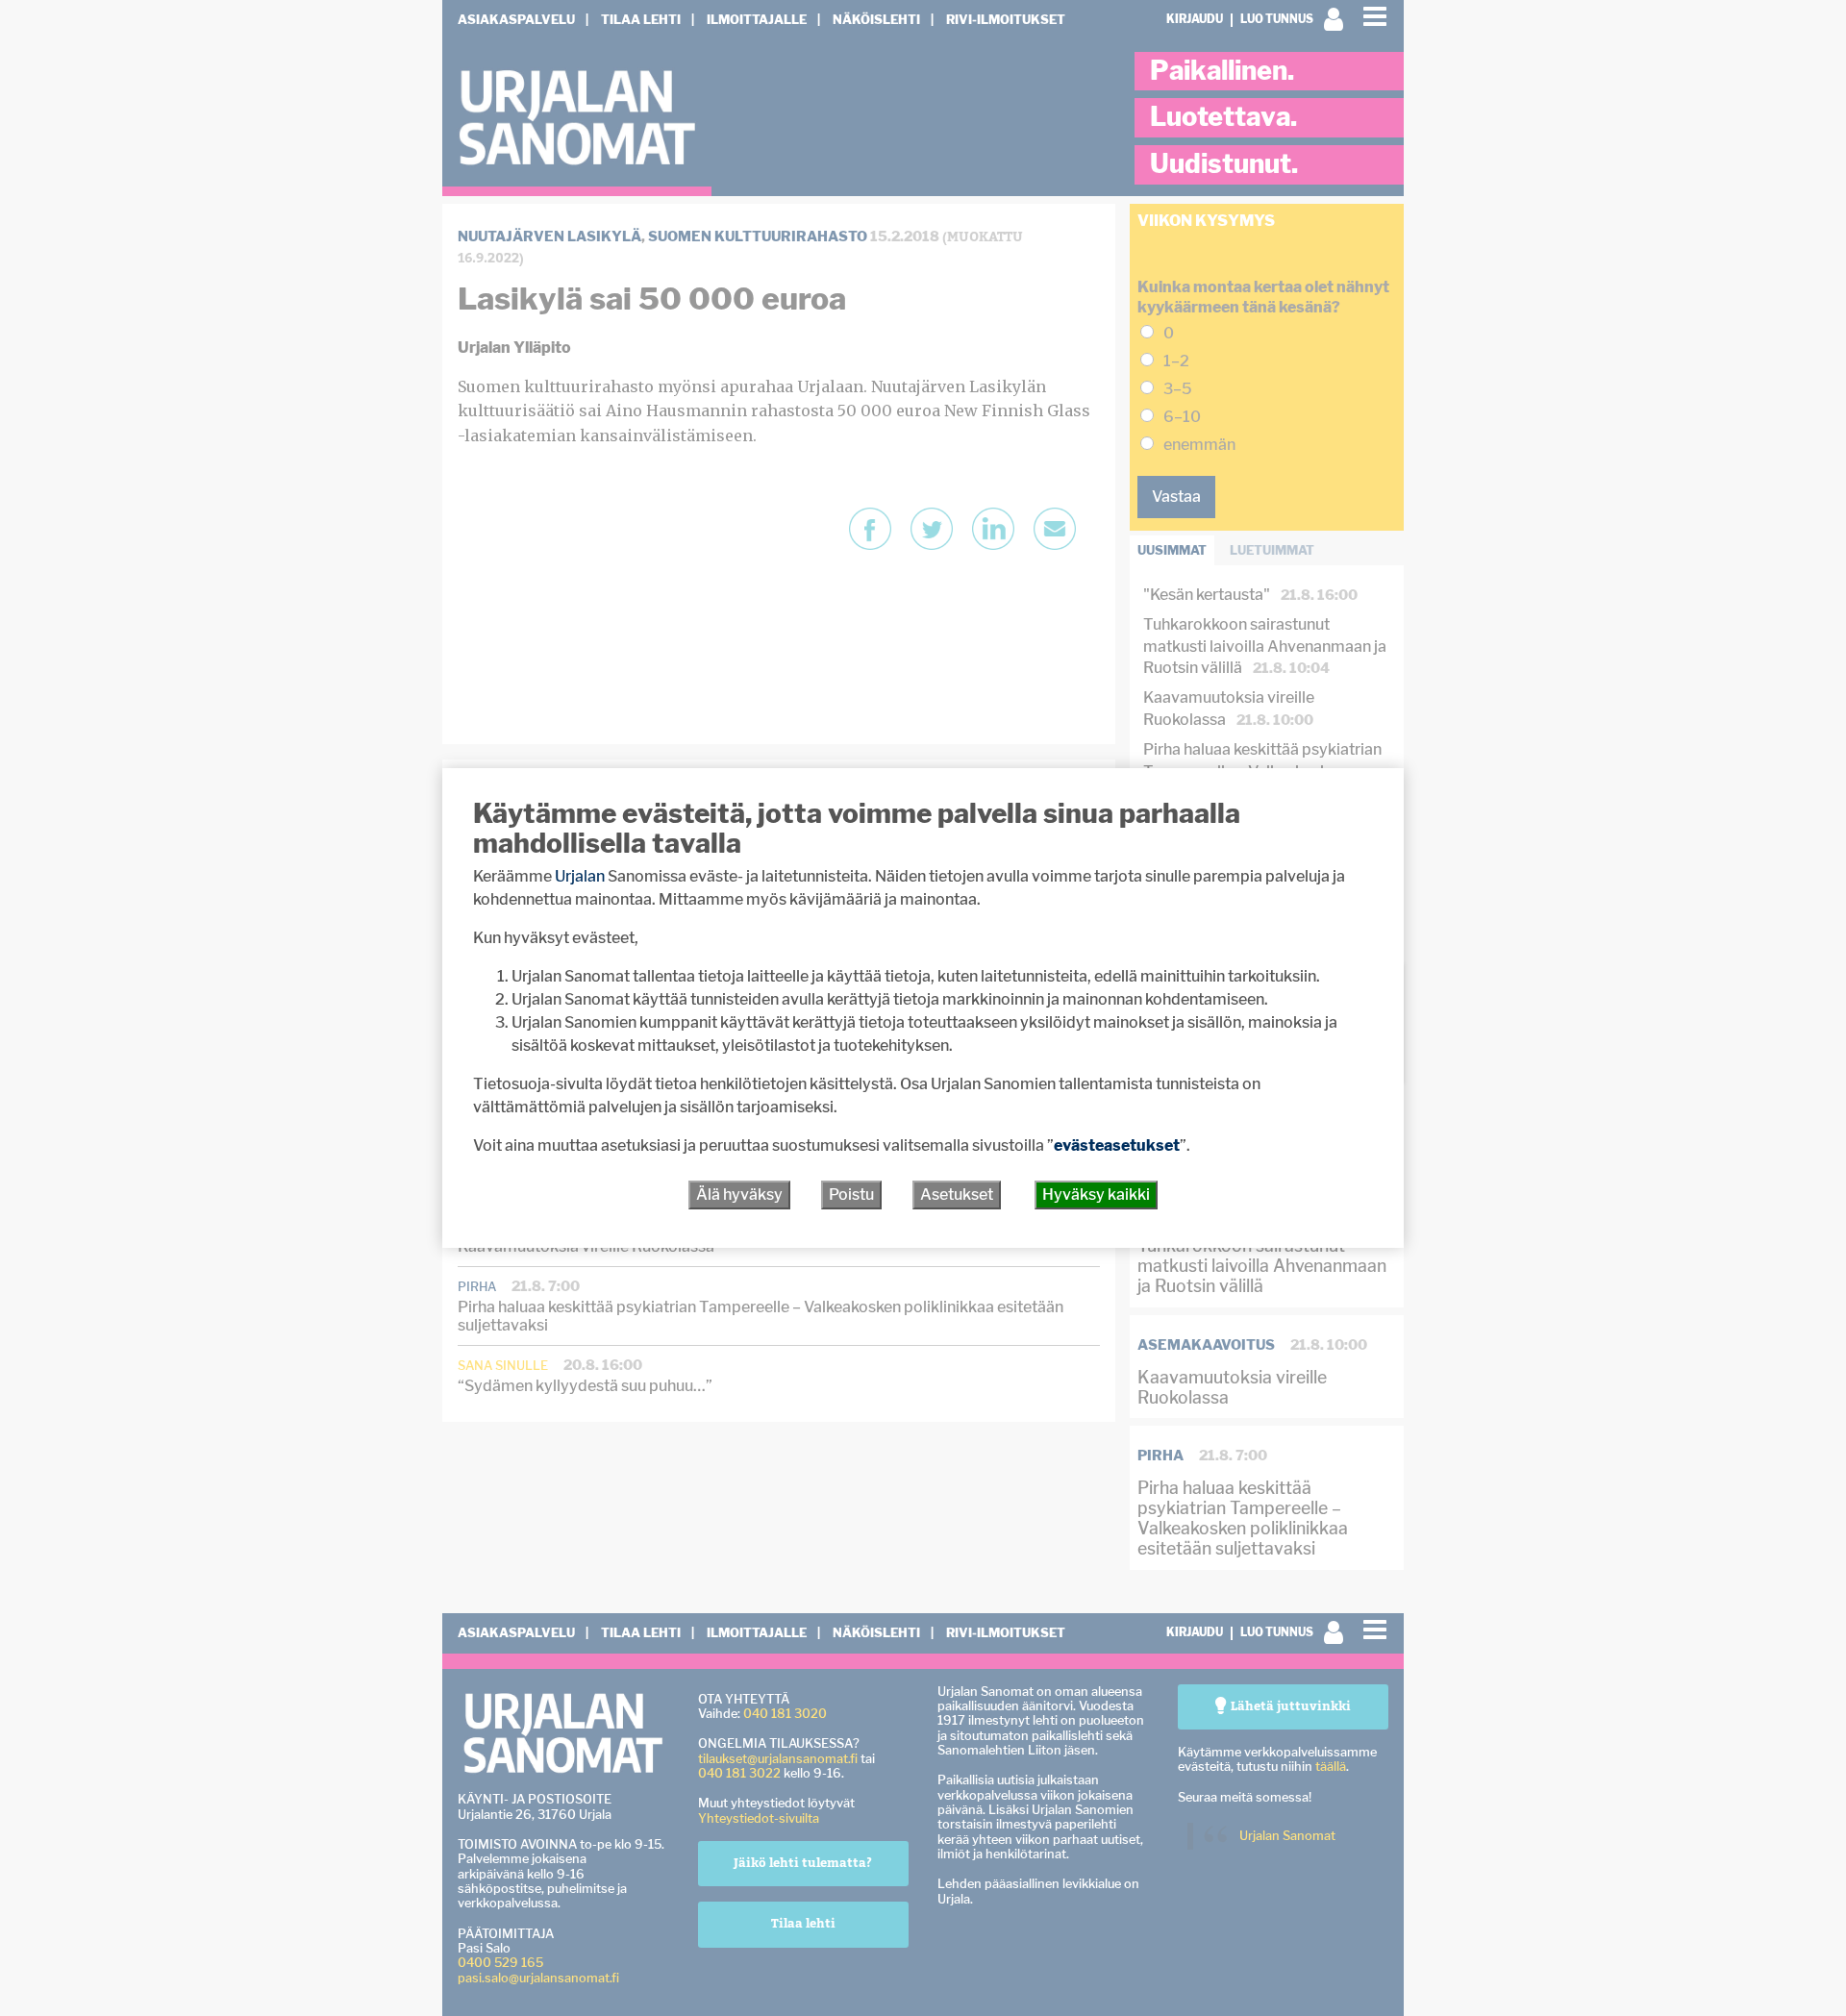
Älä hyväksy (739, 1195)
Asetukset (957, 1195)
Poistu (851, 1195)
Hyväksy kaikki (1096, 1195)
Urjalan (580, 876)
